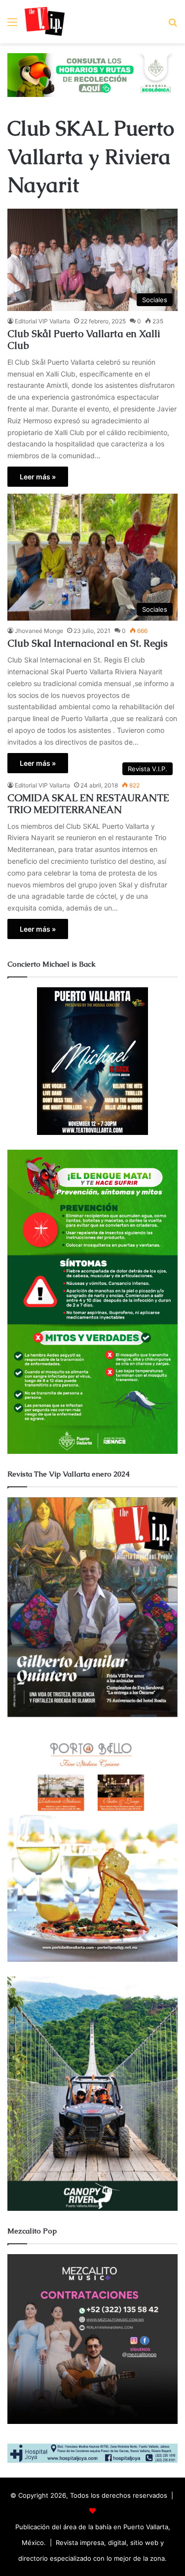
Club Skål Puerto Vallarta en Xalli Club (84, 340)
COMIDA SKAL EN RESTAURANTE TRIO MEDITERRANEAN (88, 804)
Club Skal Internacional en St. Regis (88, 643)
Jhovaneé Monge (39, 631)
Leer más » (38, 477)
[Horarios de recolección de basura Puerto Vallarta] (92, 74)
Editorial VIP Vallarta (42, 321)
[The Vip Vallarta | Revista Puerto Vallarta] (45, 22)
